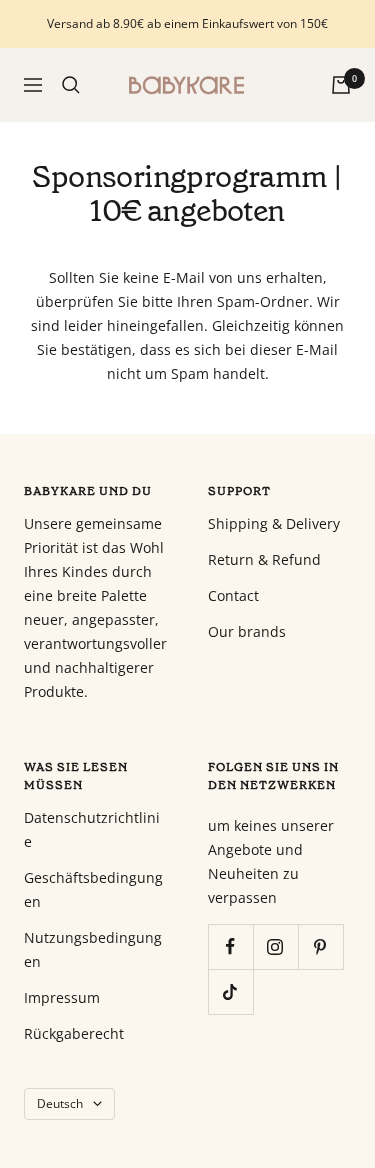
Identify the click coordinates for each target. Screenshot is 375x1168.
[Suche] (71, 85)
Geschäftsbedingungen (93, 889)
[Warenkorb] (341, 85)
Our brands (247, 631)
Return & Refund (264, 559)
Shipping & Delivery (274, 523)
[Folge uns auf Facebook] (230, 946)
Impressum (62, 997)
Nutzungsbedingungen (93, 949)
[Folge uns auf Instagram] (275, 946)
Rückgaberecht (74, 1033)
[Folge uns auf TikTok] (230, 991)
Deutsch (60, 1103)
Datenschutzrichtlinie (92, 829)
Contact (233, 595)
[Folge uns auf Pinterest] (320, 946)
